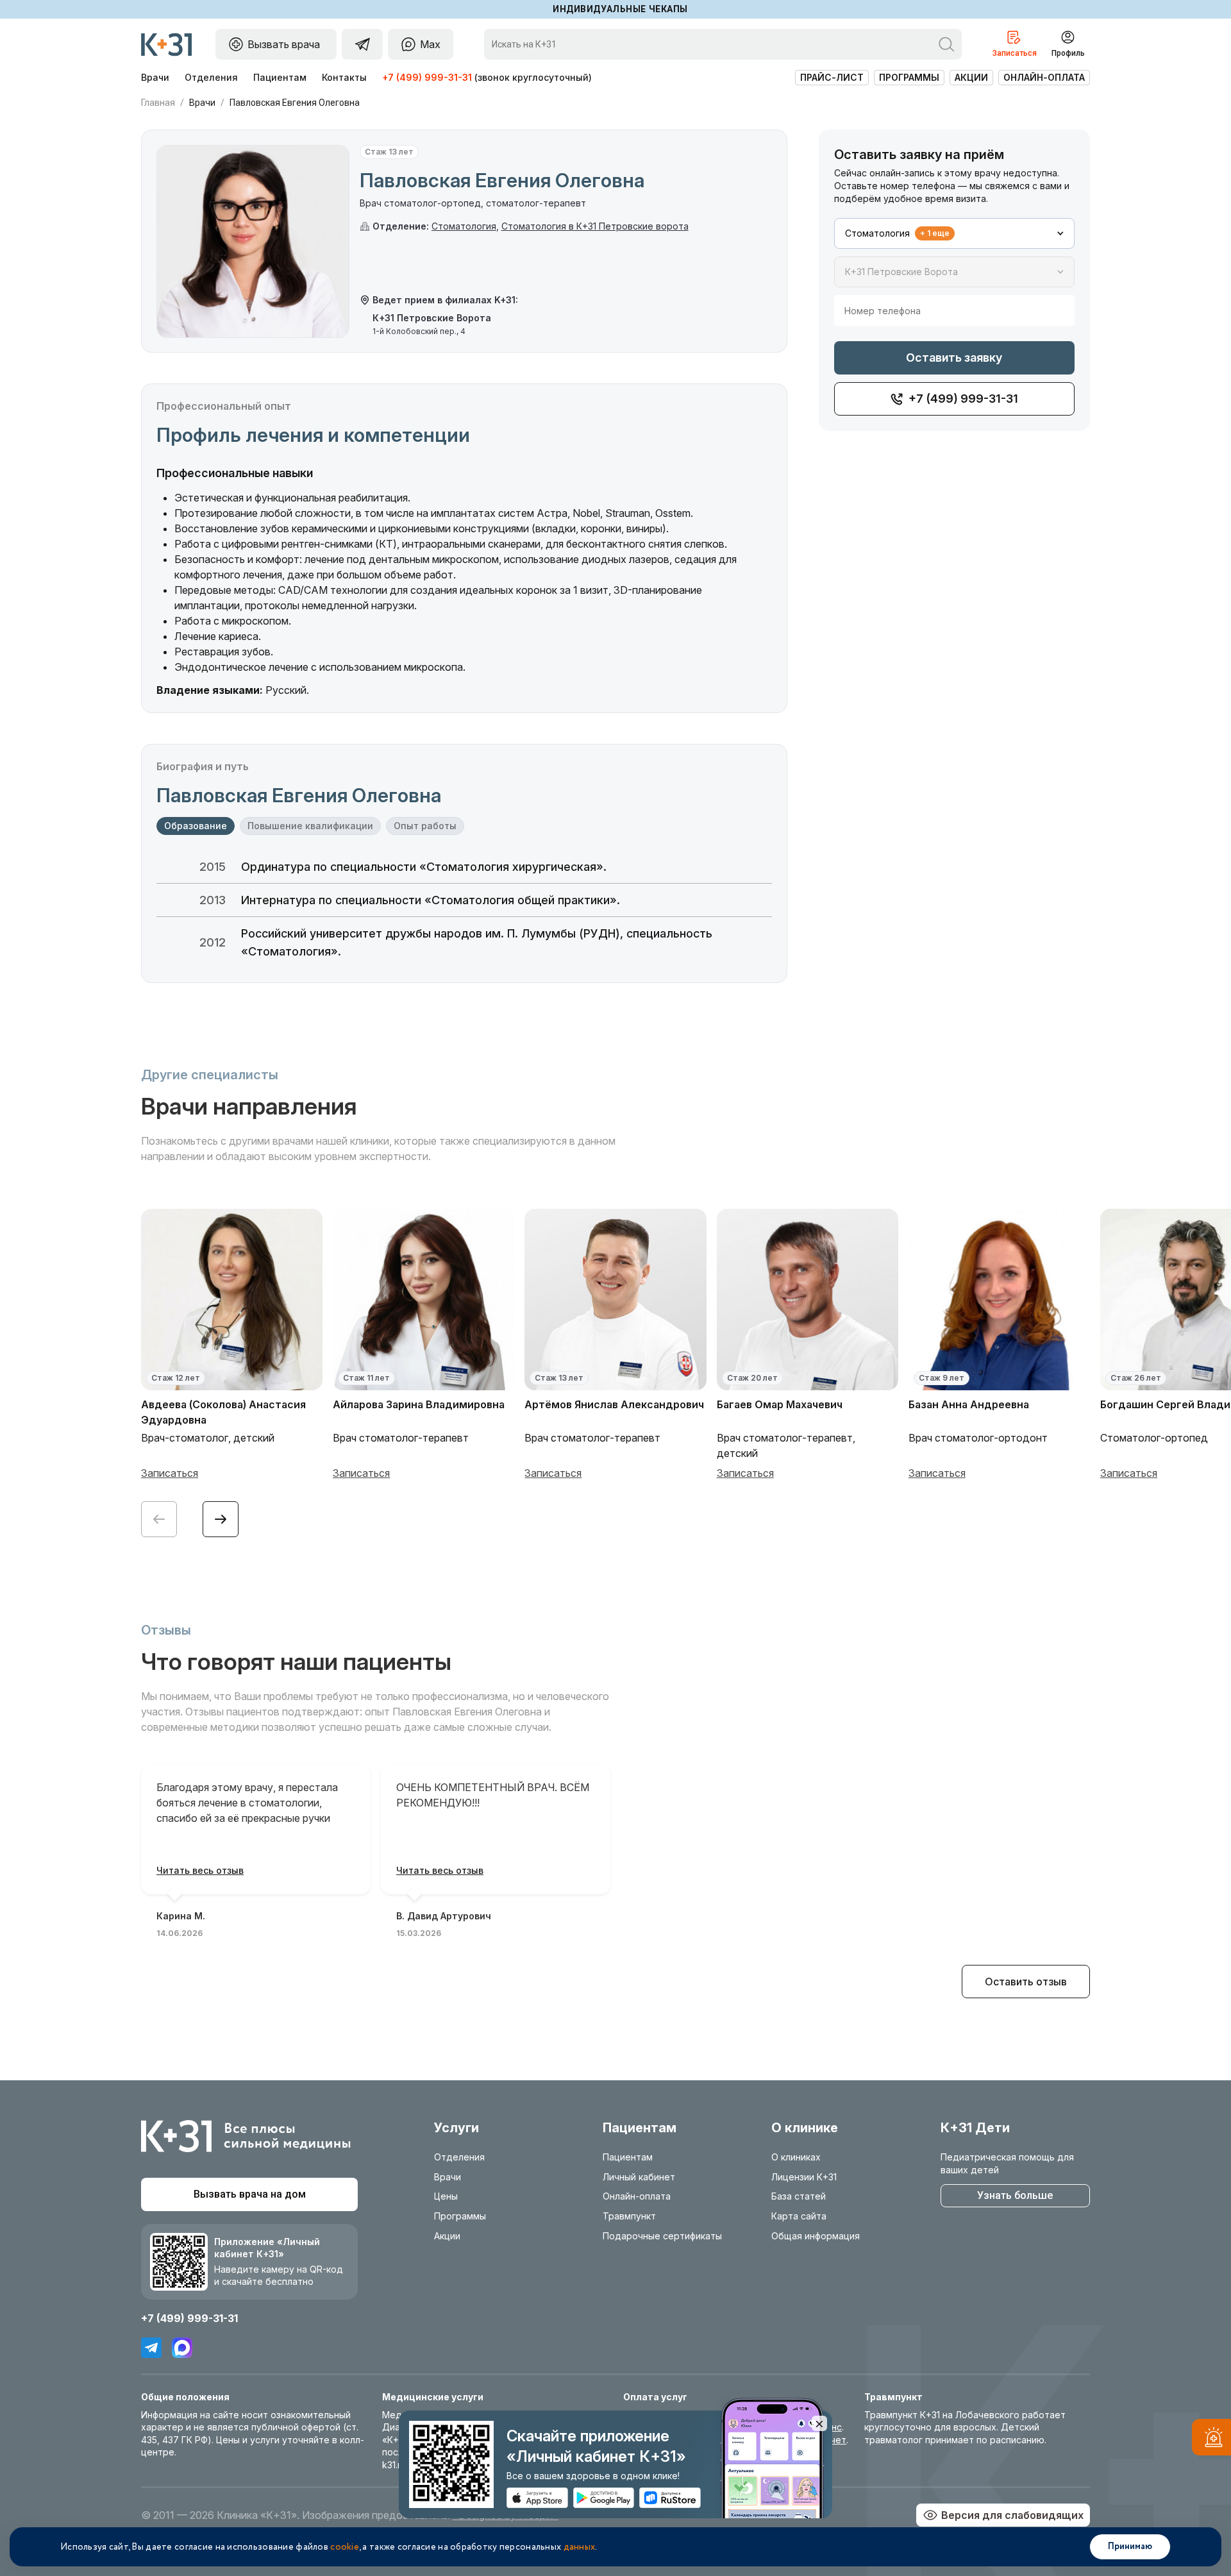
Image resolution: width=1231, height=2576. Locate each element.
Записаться (170, 1473)
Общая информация (816, 2236)
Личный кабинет (639, 2177)
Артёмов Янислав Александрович (614, 1404)
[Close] (819, 2423)
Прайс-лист (832, 77)
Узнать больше (1015, 2195)
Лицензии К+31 (804, 2177)
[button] (221, 1519)
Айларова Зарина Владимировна (419, 1404)
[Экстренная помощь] (1211, 2440)
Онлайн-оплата (1044, 77)
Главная (158, 103)
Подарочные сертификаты (662, 2236)
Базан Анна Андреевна (969, 1404)
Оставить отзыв (1026, 1982)
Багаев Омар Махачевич (780, 1404)
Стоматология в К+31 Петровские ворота (595, 226)
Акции (971, 77)
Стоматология (464, 226)
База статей (799, 2196)
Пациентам (280, 77)
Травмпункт (629, 2216)
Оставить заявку (954, 358)
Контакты (344, 77)
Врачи (155, 77)
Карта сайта (799, 2216)
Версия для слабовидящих (1012, 2515)
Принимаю (1130, 2547)
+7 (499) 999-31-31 (427, 77)
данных (580, 2547)
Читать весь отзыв (200, 1870)
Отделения (211, 77)
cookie (345, 2547)
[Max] (182, 2348)
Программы (909, 77)
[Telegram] (151, 2348)
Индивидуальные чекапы (620, 9)
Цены (446, 2196)
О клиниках (796, 2157)
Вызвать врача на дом (250, 2194)
